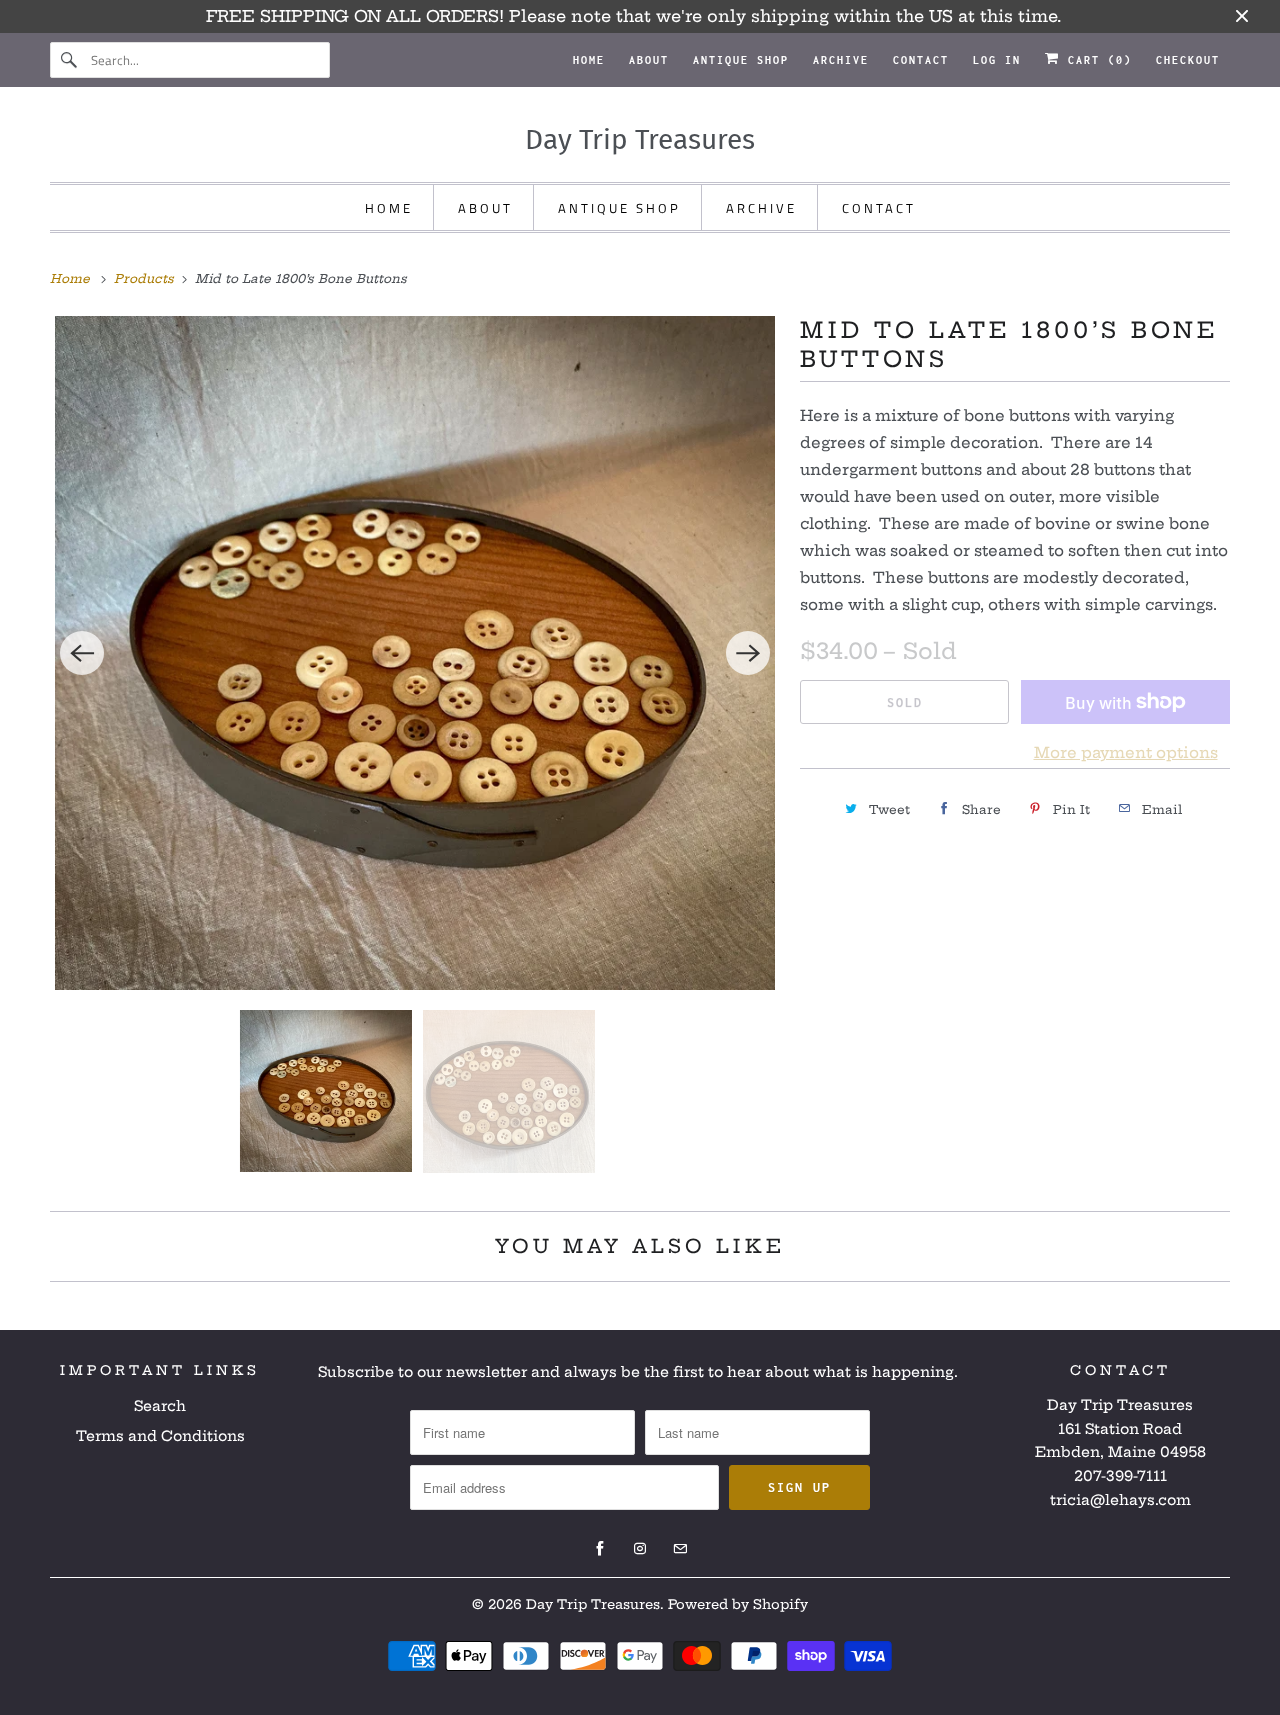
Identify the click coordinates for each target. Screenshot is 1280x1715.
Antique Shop (741, 60)
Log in (997, 60)
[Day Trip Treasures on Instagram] (640, 1549)
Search (160, 1406)
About (649, 60)
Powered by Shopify (738, 1604)
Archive (841, 60)
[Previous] (82, 653)
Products (146, 278)
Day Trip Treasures (593, 1604)
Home (589, 60)
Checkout (1188, 60)
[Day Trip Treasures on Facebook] (600, 1549)
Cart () (1096, 60)
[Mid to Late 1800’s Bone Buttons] (415, 653)
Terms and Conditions (160, 1436)
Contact (921, 60)
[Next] (748, 653)
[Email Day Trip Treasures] (680, 1549)
